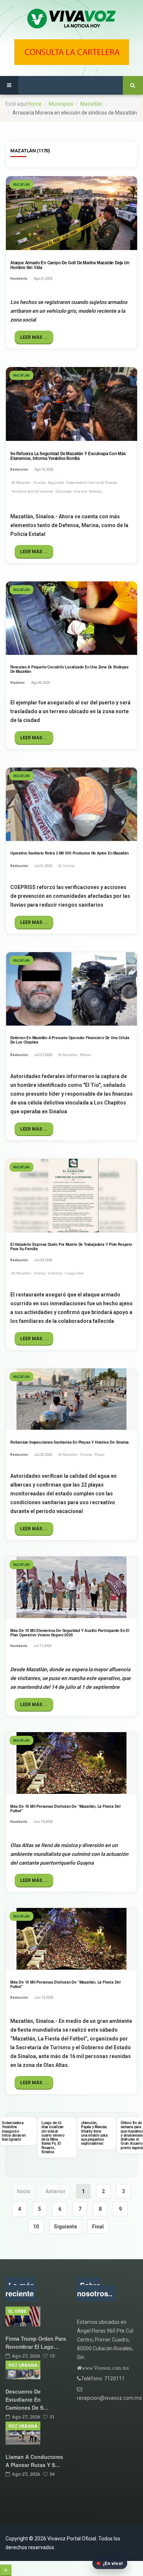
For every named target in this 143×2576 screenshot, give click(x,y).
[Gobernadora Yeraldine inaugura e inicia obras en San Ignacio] (33, 2130)
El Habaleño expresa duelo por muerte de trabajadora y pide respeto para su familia (71, 1247)
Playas (99, 1455)
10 (36, 2227)
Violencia (55, 1273)
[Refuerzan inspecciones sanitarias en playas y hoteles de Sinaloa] (71, 1399)
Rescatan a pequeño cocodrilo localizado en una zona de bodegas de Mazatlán (69, 669)
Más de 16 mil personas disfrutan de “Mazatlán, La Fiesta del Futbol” (65, 1808)
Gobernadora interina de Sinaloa (91, 483)
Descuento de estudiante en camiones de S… (27, 2399)
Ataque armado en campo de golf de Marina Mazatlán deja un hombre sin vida (70, 265)
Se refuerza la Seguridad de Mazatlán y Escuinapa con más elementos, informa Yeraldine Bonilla (68, 456)
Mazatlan (24, 483)
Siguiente (65, 2227)
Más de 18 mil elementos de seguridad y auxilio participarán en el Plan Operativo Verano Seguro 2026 (70, 1632)
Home (35, 104)
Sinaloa (39, 483)
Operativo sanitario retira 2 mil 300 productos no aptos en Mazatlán (69, 853)
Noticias (96, 491)
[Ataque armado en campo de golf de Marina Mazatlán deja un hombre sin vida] (71, 213)
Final (98, 2227)
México (85, 1055)
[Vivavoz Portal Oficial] (71, 19)
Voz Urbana (23, 2365)
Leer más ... (34, 337)
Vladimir (18, 683)
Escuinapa (63, 491)
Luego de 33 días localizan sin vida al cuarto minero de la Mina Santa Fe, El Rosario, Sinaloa (53, 2137)
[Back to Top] (6, 2570)
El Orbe (17, 2311)
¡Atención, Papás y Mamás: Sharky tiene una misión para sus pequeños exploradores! (94, 2133)
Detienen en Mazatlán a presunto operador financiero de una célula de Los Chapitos (70, 1040)
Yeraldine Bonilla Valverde (32, 491)
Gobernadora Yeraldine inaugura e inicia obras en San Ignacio (14, 2131)
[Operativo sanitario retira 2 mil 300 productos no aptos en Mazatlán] (71, 804)
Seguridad (56, 483)
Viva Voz (80, 491)
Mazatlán (91, 104)
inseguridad (74, 1273)
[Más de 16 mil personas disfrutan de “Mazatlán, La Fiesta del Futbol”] (71, 1763)
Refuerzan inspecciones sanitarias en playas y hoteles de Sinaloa (69, 1442)
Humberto (19, 279)
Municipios (61, 104)
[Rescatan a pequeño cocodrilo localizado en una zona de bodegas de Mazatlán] (71, 618)
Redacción (19, 469)
